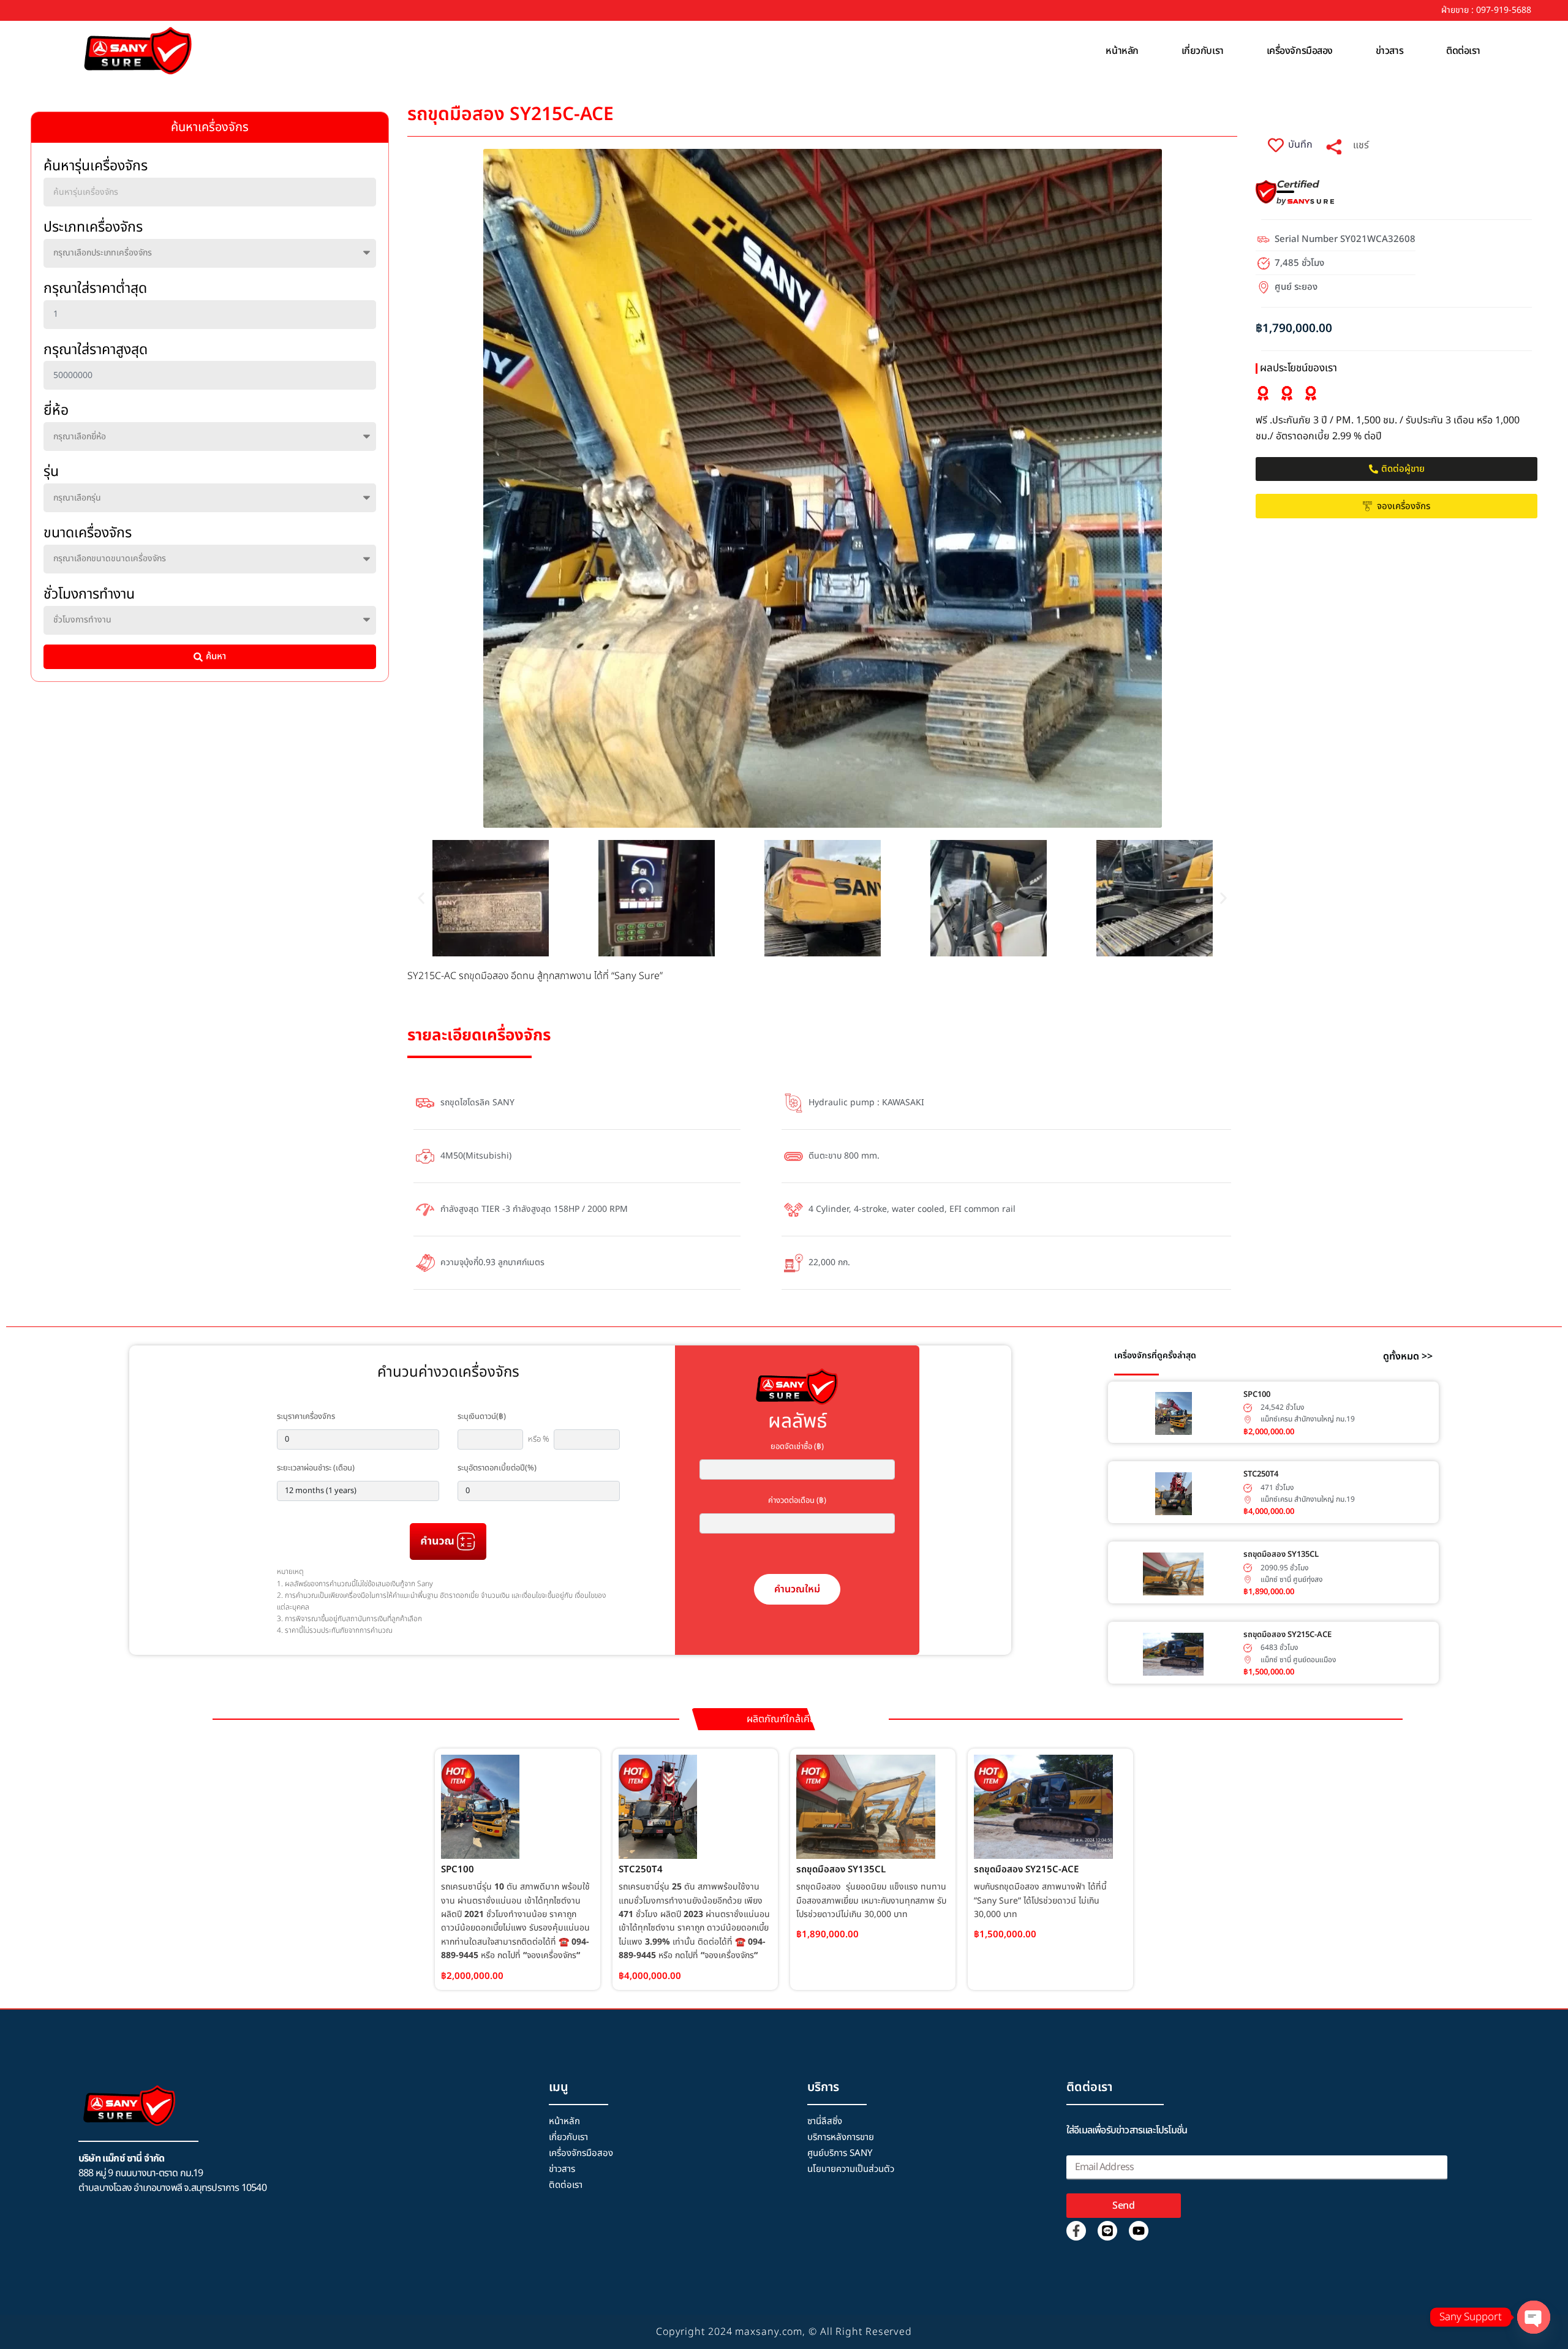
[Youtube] (1139, 2231)
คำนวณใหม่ (797, 1589)
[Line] (1107, 2231)
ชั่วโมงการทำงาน (89, 594)
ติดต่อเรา (1463, 51)
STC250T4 (1261, 1474)
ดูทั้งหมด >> (1408, 1356)
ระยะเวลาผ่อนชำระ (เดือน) (316, 1468)
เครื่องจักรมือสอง (1300, 51)
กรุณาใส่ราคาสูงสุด (96, 350)
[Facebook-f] (1076, 2231)
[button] (421, 898)
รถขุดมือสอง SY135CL (1281, 1554)
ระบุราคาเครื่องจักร (306, 1417)
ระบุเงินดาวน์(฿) (482, 1417)
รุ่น (51, 472)
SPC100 (1257, 1394)
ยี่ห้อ (56, 410)
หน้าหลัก (1122, 51)
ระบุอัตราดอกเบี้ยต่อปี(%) (497, 1468)
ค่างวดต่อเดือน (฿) (797, 1500)
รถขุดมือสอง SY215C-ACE (1287, 1635)
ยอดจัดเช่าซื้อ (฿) (797, 1447)
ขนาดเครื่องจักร (88, 533)
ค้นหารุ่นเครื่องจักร (96, 166)
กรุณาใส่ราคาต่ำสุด (95, 289)
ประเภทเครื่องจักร (93, 227)
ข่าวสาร (1389, 51)
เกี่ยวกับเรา (1203, 51)
